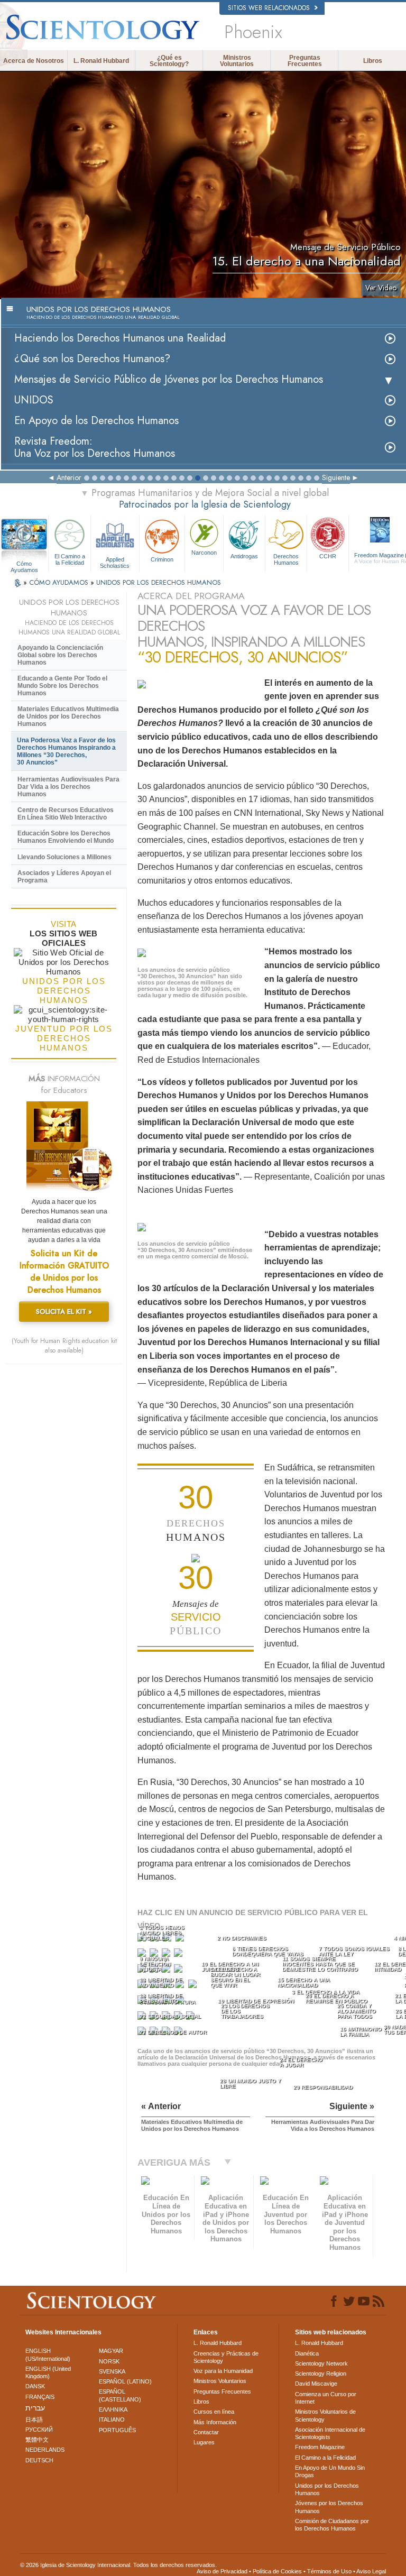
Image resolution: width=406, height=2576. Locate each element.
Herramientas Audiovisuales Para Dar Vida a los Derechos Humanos (68, 787)
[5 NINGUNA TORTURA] (143, 1955)
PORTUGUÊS (117, 2430)
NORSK (109, 2361)
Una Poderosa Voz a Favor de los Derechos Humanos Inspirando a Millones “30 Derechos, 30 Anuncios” (66, 751)
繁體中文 (37, 2440)
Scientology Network (321, 2363)
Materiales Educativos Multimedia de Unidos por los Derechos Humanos (68, 716)
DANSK (35, 2386)
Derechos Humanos (286, 559)
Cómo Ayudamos (24, 564)
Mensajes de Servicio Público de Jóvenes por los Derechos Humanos (169, 379)
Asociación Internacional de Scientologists (330, 2433)
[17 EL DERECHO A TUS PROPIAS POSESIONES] (194, 1986)
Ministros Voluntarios (237, 61)
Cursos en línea (214, 2412)
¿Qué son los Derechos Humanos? (92, 359)
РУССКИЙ (39, 2430)
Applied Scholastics (115, 562)
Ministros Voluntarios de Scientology (325, 2415)
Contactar (206, 2432)
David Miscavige (316, 2384)
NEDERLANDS (45, 2450)
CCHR (328, 556)
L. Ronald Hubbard (101, 61)
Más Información (215, 2422)
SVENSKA (112, 2371)
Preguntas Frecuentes (305, 61)
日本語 (34, 2419)
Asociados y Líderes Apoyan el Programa (64, 877)
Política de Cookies (277, 2571)
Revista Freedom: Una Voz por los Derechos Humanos (95, 447)
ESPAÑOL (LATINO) (125, 2381)
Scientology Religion (321, 2373)
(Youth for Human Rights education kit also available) (64, 1346)
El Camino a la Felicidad (70, 559)
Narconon (204, 553)
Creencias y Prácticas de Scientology (226, 2357)
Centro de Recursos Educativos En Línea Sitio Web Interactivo (66, 814)
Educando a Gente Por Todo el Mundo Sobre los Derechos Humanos (62, 686)
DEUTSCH (39, 2460)
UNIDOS (34, 400)
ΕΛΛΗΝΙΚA (113, 2409)
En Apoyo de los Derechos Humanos (96, 421)
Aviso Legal (371, 2571)
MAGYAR (111, 2351)
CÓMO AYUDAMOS (60, 582)
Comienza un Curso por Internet (326, 2398)
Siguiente (336, 477)
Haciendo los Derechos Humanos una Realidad (120, 338)
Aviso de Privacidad (222, 2571)
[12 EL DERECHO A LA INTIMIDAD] (179, 1971)
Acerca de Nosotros (34, 61)
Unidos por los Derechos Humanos (327, 2489)
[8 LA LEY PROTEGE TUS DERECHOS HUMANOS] (179, 1955)
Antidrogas (244, 556)
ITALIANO (112, 2419)
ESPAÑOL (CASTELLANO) (120, 2395)
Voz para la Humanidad (223, 2371)
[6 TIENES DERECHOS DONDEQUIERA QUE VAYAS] (155, 1955)
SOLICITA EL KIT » (64, 1312)
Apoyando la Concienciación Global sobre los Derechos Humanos (60, 655)
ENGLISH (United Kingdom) (48, 2372)
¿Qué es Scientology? (169, 61)
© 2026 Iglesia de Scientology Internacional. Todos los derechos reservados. (118, 2565)
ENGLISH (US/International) (48, 2354)
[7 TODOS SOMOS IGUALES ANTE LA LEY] (167, 1955)
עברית (35, 2408)
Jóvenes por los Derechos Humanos (329, 2507)
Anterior (69, 477)
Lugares (204, 2442)
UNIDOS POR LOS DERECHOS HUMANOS (159, 582)
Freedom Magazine (320, 2447)
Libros (373, 61)
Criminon (162, 559)
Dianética (307, 2353)
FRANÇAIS (40, 2397)
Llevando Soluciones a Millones (64, 857)
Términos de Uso (329, 2571)
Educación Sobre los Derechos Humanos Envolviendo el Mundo (66, 837)
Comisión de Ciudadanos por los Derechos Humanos (332, 2525)
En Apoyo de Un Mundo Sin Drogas (330, 2471)
